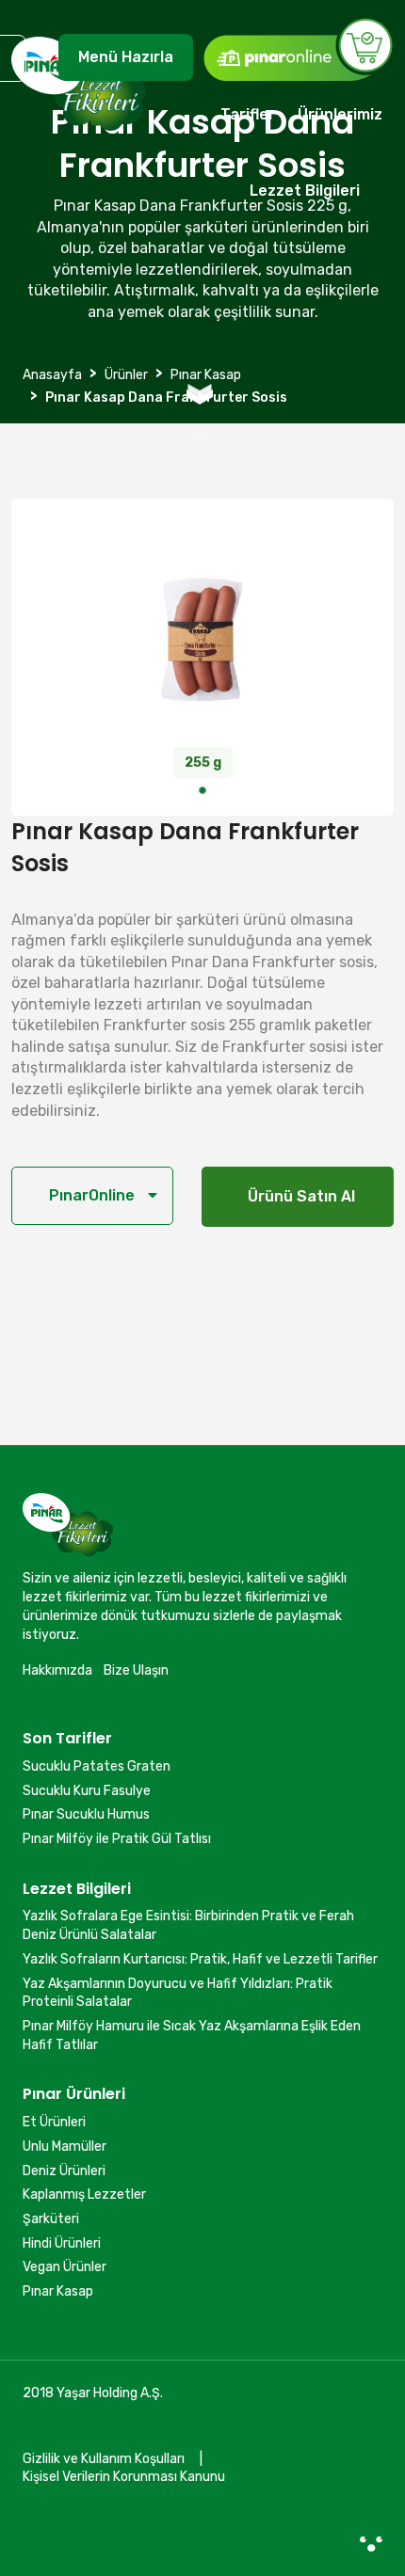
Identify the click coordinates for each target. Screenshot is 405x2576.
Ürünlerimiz (340, 114)
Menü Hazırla (126, 57)
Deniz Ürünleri (64, 2171)
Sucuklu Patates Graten (97, 1766)
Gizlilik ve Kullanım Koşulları (104, 2459)
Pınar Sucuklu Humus (86, 1814)
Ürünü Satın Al (298, 1196)
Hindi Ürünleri (62, 2243)
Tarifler (248, 114)
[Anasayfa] (79, 130)
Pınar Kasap (58, 2291)
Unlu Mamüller (65, 2147)
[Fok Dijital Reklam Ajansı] (371, 2543)
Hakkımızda (57, 1670)
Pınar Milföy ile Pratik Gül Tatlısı (117, 1839)
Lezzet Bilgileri (305, 191)
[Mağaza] (298, 49)
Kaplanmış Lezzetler (84, 2194)
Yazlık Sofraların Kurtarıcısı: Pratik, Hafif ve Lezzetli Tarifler (200, 1959)
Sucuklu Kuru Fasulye (87, 1791)
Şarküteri (51, 2219)
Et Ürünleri (54, 2122)
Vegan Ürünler (65, 2267)
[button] (202, 790)
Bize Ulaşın (136, 1670)
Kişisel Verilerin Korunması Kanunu (124, 2477)
